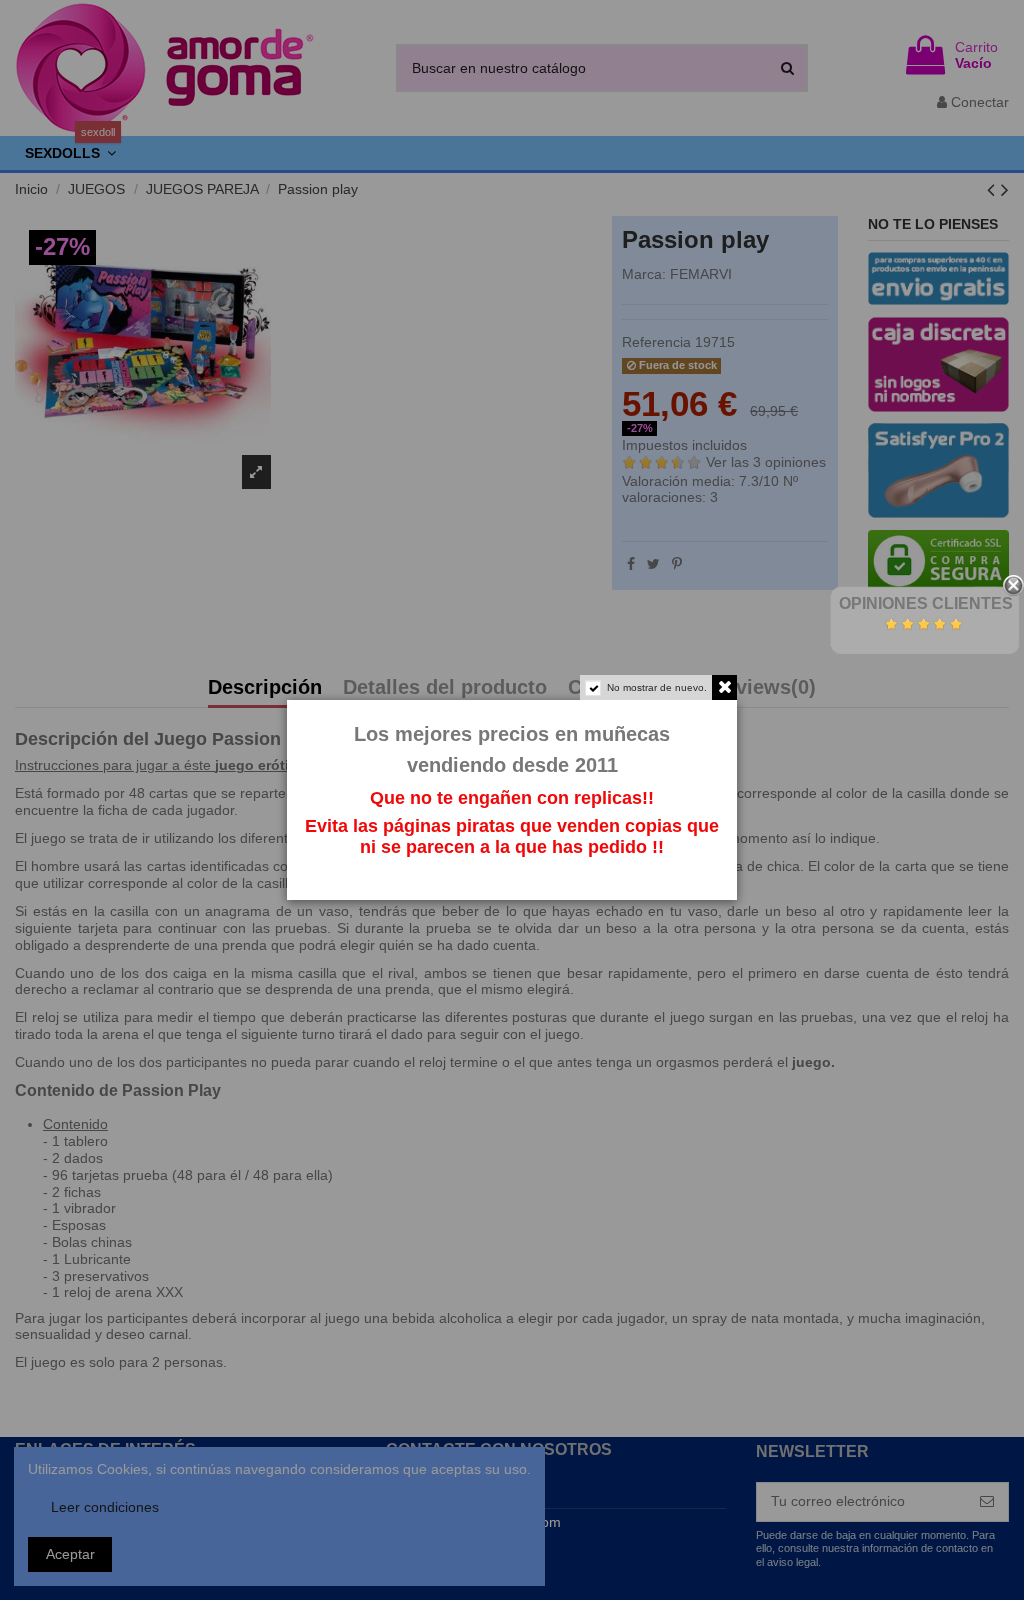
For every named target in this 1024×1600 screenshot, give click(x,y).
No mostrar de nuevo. (657, 687)
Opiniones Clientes (926, 603)
